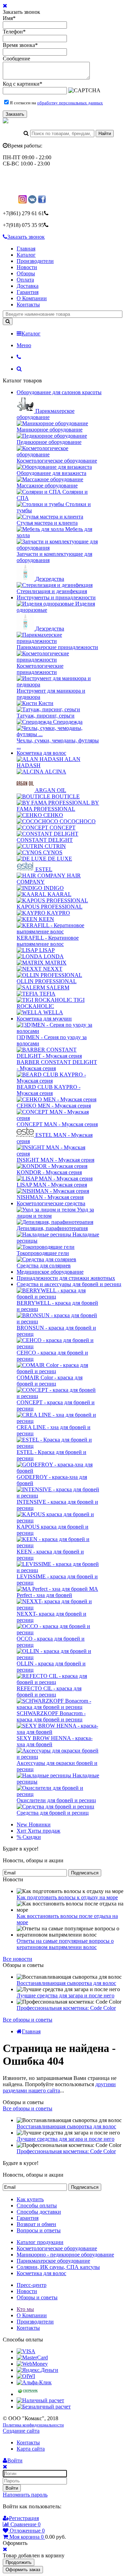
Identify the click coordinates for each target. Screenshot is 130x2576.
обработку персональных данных (70, 103)
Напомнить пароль (25, 2495)
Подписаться (85, 1873)
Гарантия (28, 292)
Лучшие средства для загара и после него (66, 1995)
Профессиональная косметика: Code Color (66, 2008)
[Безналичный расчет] (44, 2407)
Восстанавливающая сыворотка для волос (66, 1983)
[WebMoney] (32, 2364)
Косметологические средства (51, 1203)
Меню (24, 345)
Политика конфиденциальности (33, 2425)
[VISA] (26, 2351)
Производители (35, 261)
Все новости (18, 1959)
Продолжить (19, 2562)
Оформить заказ (23, 2570)
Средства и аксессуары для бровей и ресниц (69, 1284)
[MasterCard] (32, 2358)
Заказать (15, 114)
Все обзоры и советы (28, 2020)
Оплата (25, 280)
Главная (26, 249)
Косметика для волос (41, 753)
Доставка (28, 286)
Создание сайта (21, 2431)
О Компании (32, 298)
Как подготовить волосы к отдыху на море (67, 1897)
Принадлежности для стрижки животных (66, 1278)
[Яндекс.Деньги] (37, 2370)
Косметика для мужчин (44, 1019)
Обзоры (26, 273)
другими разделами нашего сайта (59, 2087)
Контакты (28, 305)
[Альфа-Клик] (34, 2382)
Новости (27, 267)
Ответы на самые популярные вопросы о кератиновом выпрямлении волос (65, 1944)
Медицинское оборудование (50, 1272)
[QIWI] (26, 2376)
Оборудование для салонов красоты (59, 392)
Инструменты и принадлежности (56, 597)
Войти (12, 2488)
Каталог (26, 255)
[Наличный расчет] (40, 2400)
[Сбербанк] (28, 2394)
